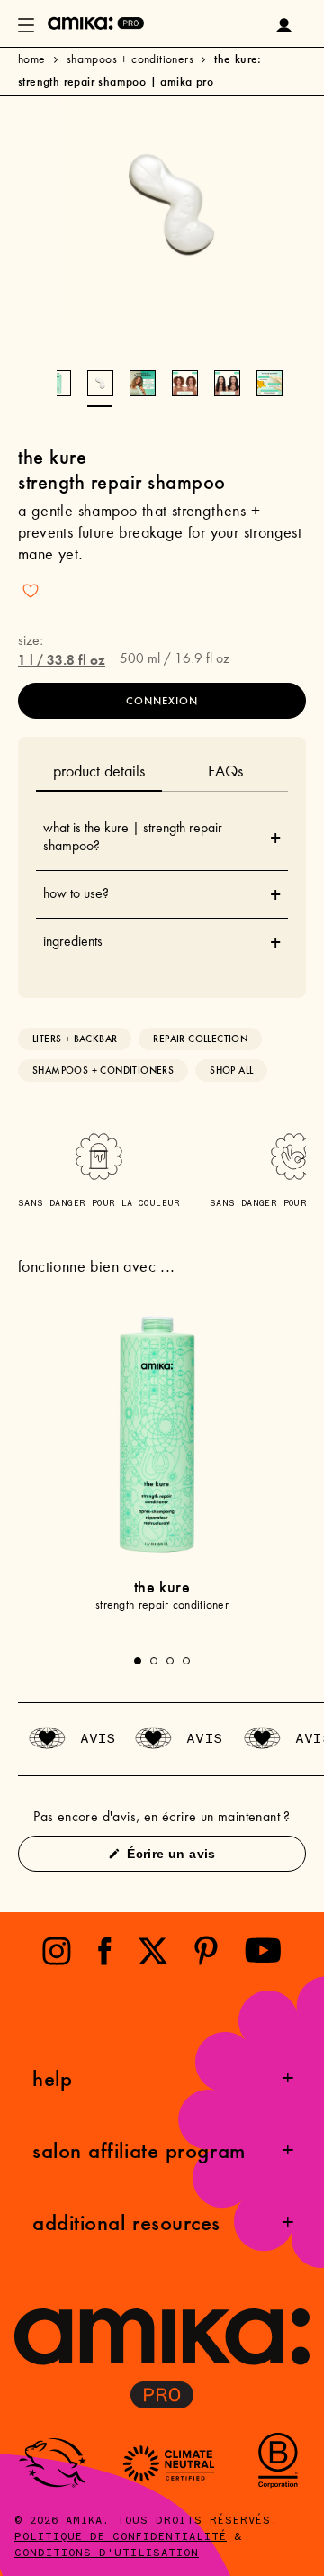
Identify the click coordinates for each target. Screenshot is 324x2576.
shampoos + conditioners (130, 60)
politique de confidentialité (121, 2537)
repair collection (200, 1039)
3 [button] (170, 1661)
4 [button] (186, 1661)
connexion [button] (162, 701)
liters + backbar (75, 1039)
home (32, 60)
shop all (231, 1070)
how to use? (162, 894)
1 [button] (138, 1661)
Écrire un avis (197, 1859)
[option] (171, 207)
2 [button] (154, 1661)
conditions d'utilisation (107, 2553)
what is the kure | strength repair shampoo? (162, 838)
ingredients (162, 942)
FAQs (225, 773)
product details (99, 773)
